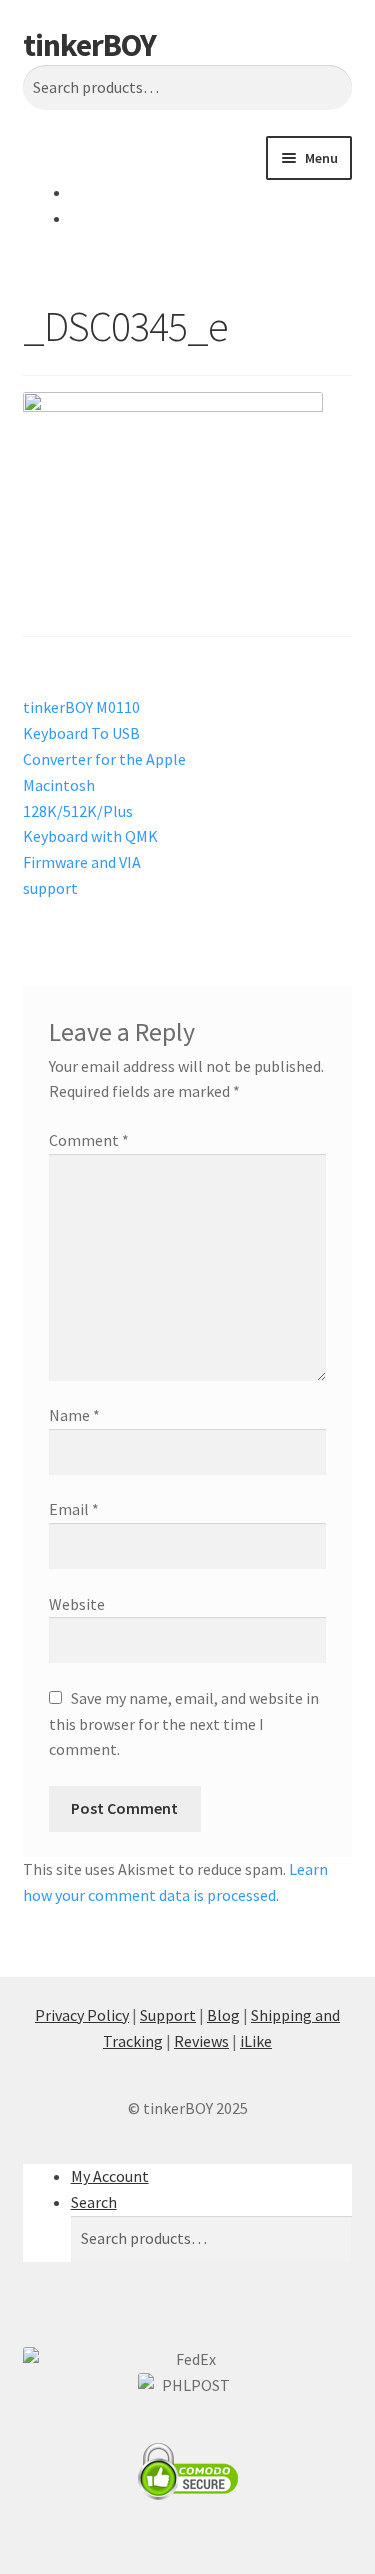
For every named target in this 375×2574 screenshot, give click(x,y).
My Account (110, 2176)
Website (77, 1604)
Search (94, 2202)
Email (74, 1509)
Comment (89, 1140)
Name (74, 1415)
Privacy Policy (82, 2015)
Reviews (201, 2041)
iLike (256, 2041)
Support (168, 2015)
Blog (223, 2015)
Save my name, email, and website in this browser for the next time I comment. (184, 1724)
